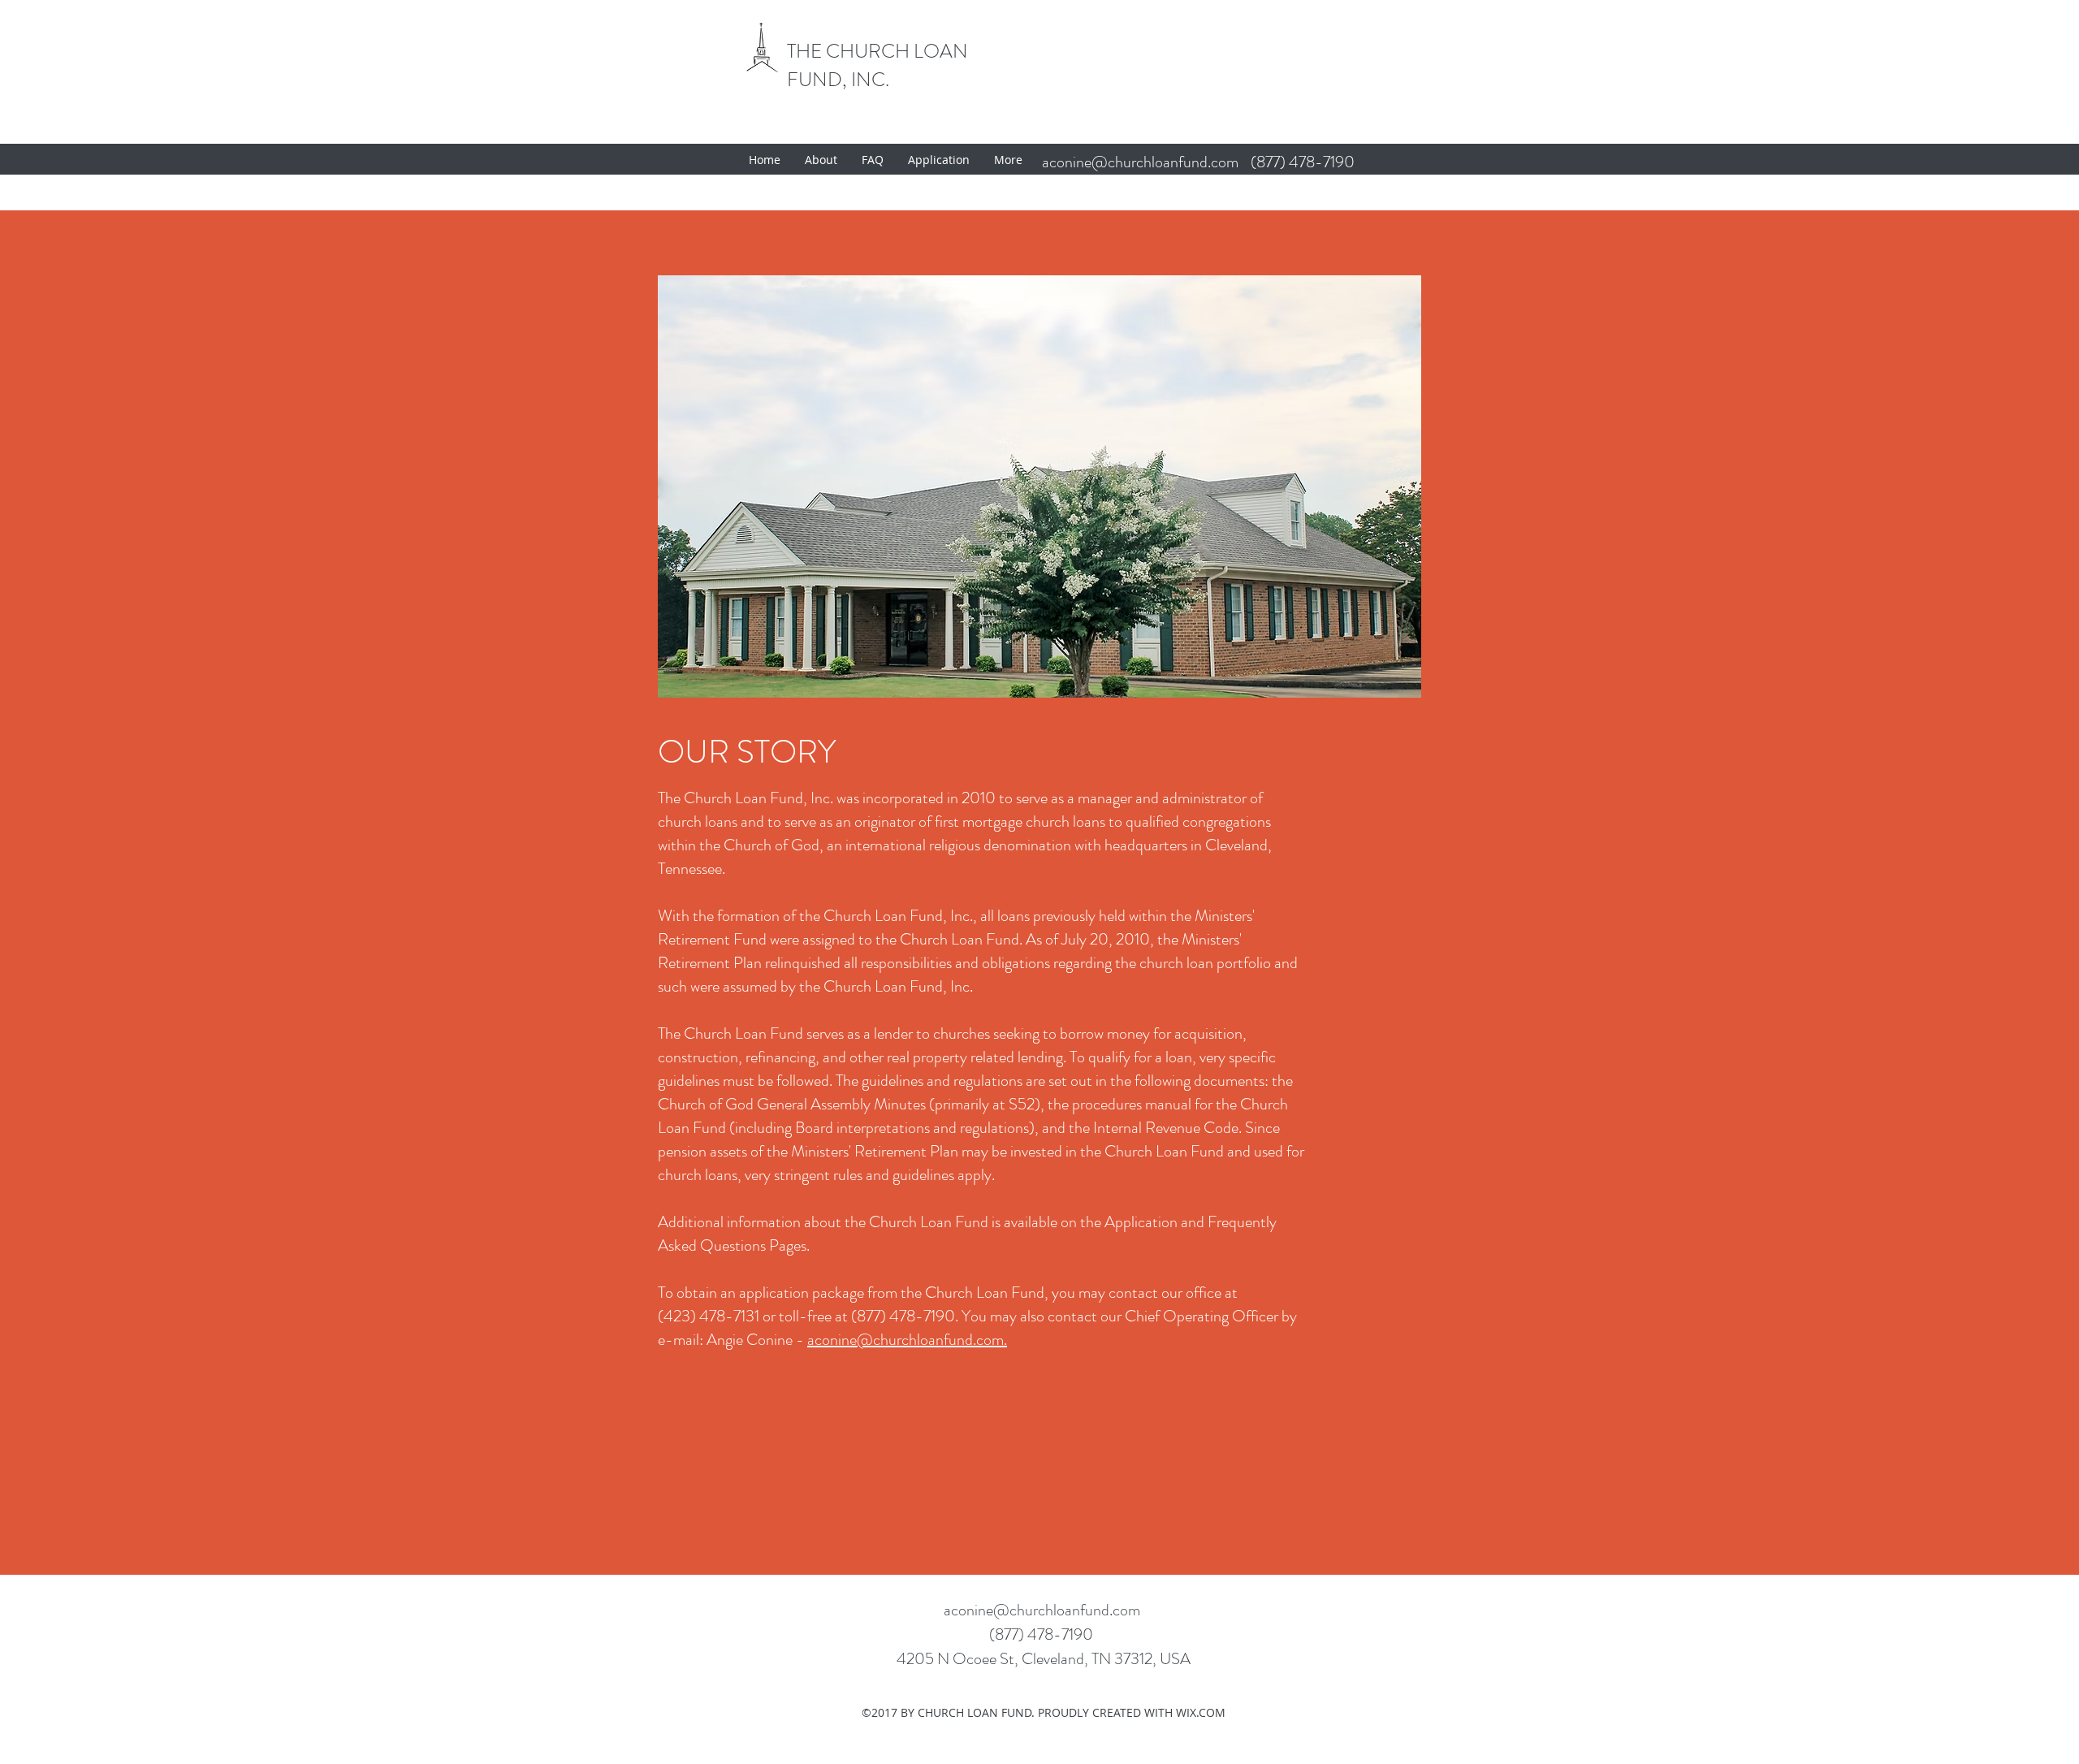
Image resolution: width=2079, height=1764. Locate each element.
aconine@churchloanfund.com (1140, 162)
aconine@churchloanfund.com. (907, 1340)
